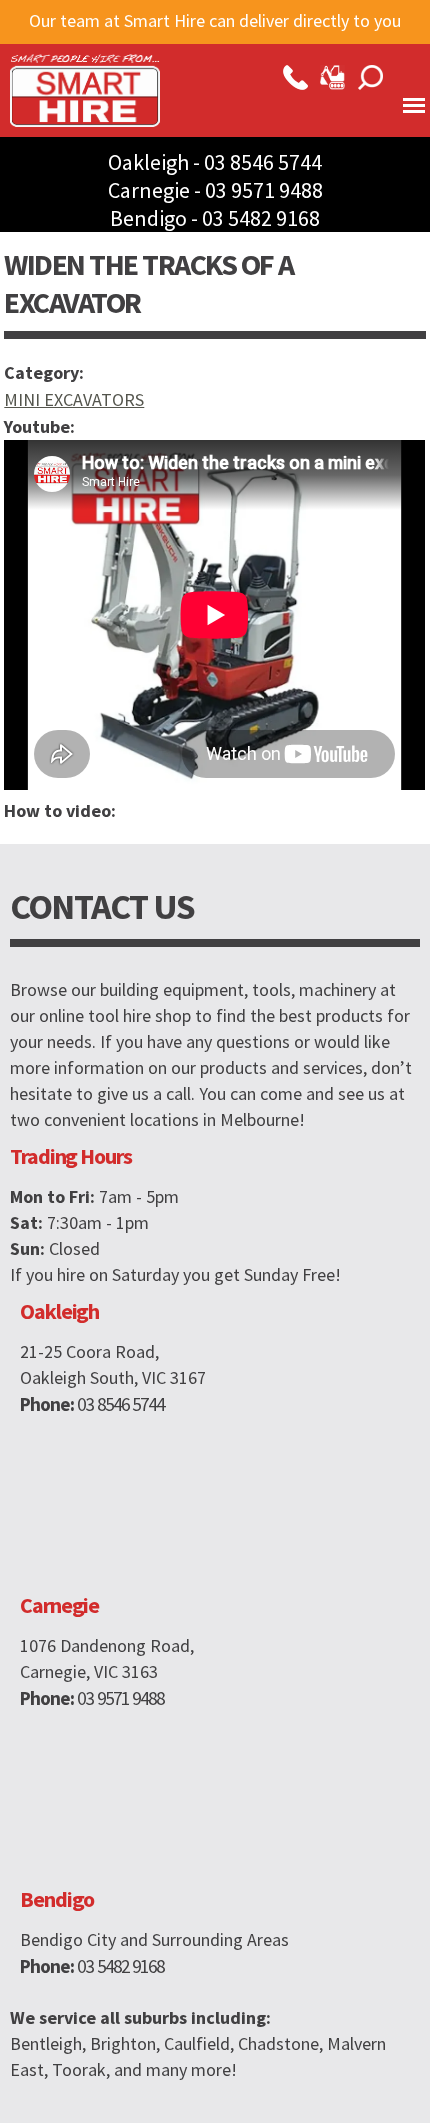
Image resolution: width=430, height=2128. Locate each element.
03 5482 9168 (261, 218)
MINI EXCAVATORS (74, 399)
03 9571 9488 (264, 190)
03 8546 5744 (263, 162)
